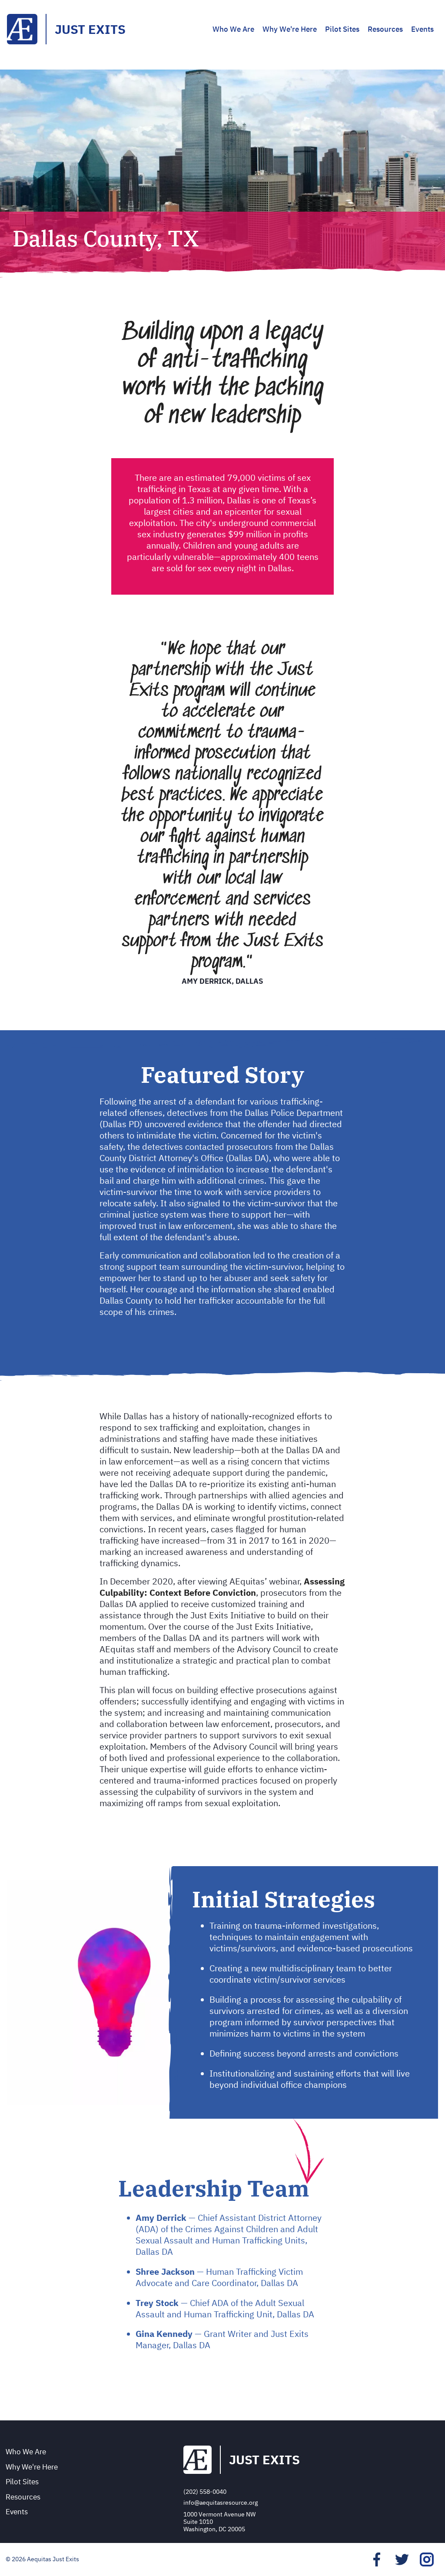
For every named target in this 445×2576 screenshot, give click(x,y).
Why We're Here (290, 29)
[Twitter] (402, 2559)
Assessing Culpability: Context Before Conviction (222, 1587)
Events (422, 29)
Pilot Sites (342, 29)
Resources (385, 29)
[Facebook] (377, 2559)
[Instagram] (427, 2559)
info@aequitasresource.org (221, 2503)
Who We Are (233, 29)
